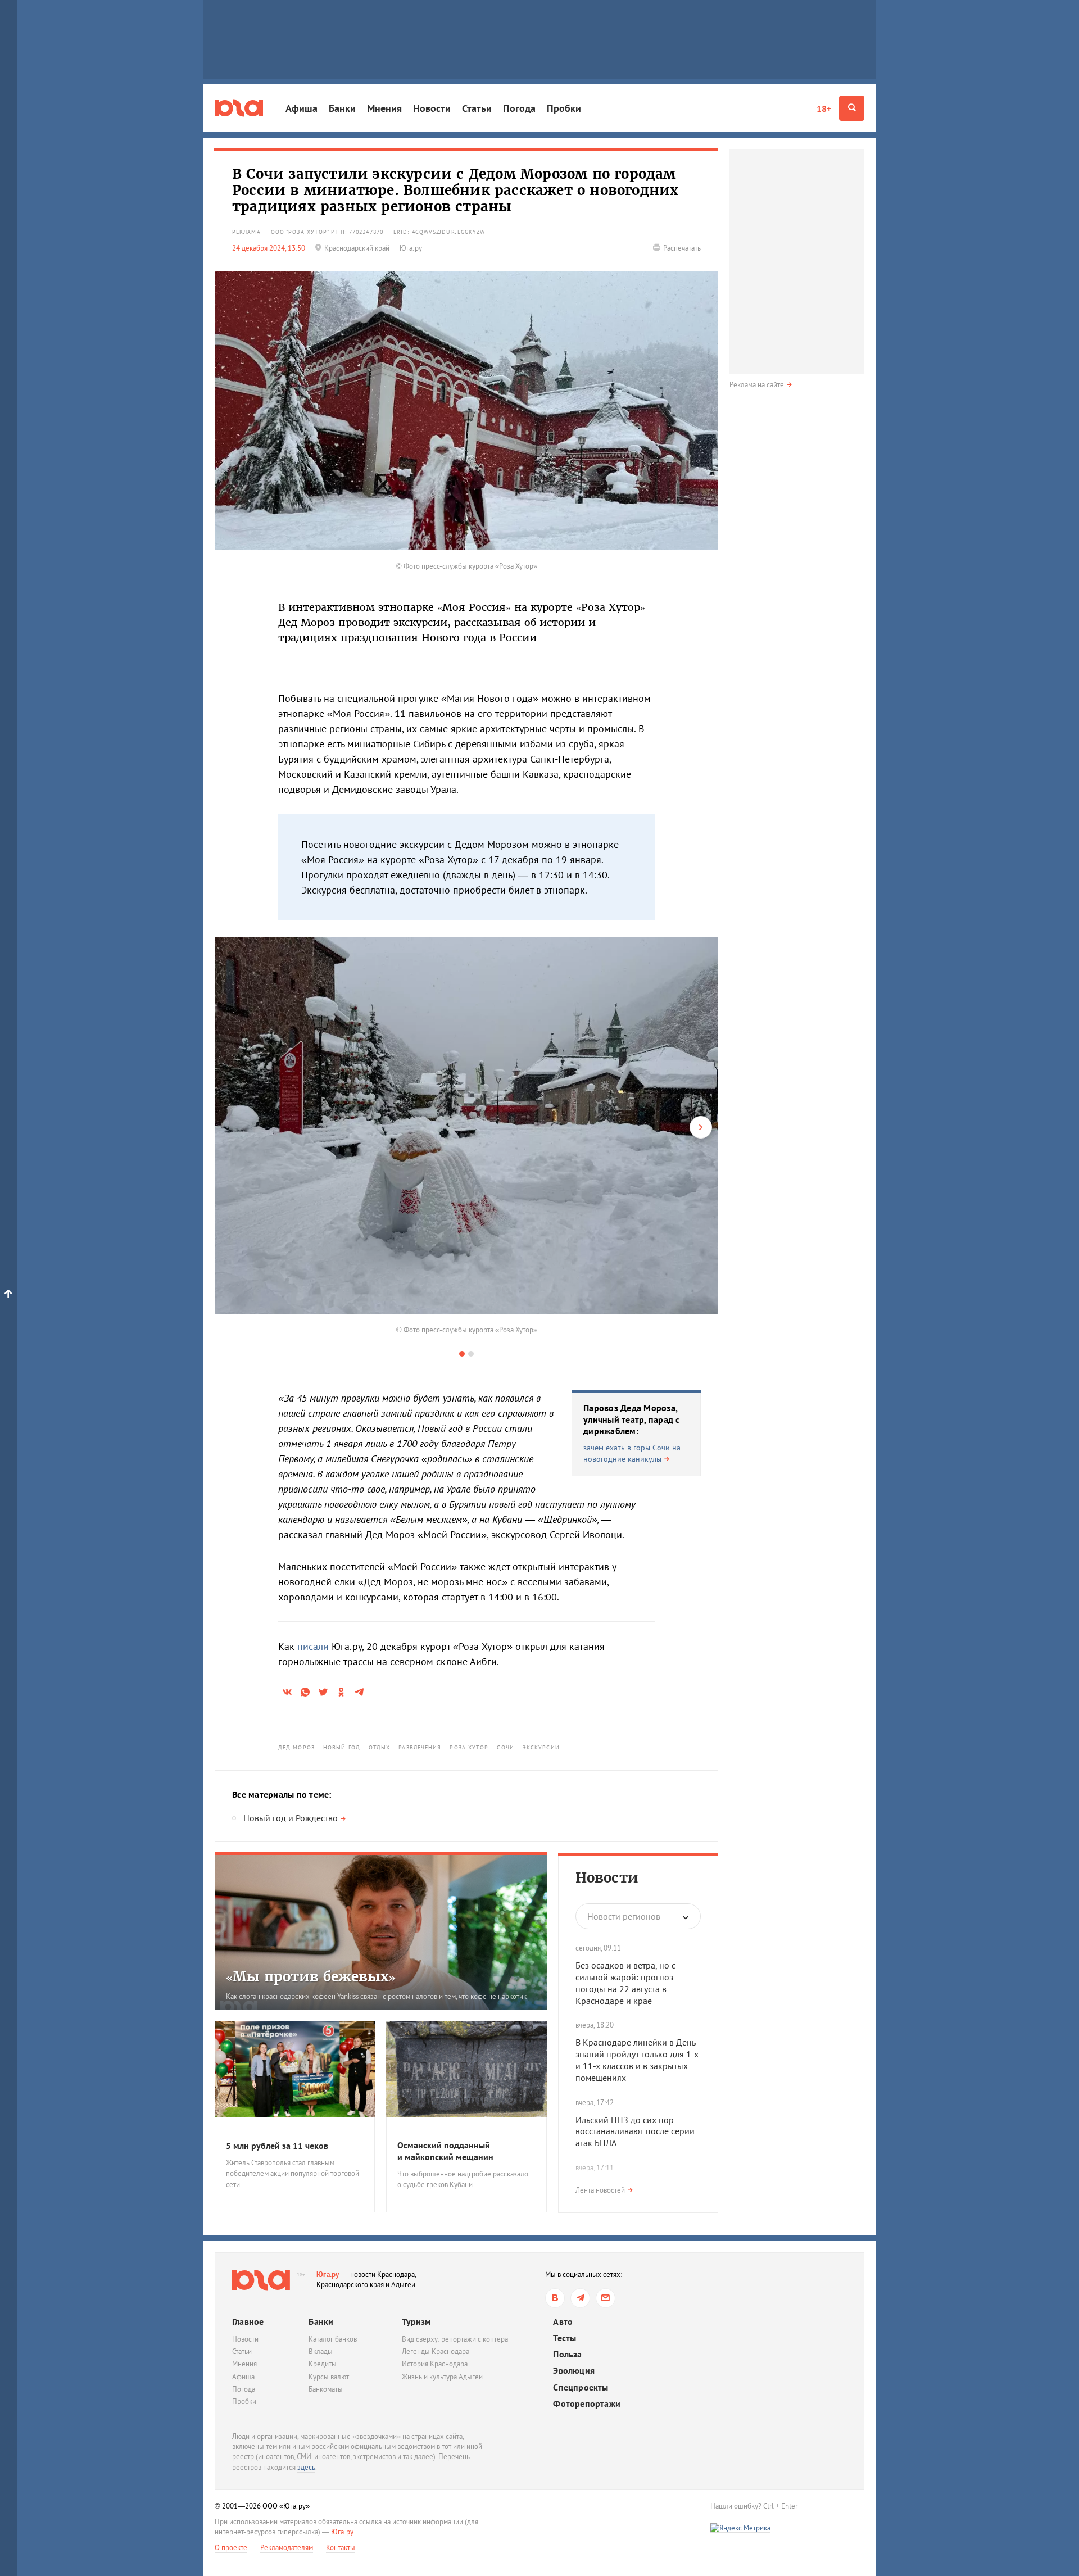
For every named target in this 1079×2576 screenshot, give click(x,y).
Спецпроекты (581, 2387)
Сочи (505, 1747)
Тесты (565, 2338)
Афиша (302, 108)
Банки (342, 108)
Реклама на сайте (757, 385)
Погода (519, 108)
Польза (567, 2354)
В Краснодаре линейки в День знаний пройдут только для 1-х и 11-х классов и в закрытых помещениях (637, 2060)
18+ (824, 108)
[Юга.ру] (239, 108)
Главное (248, 2321)
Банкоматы (326, 2389)
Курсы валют (329, 2377)
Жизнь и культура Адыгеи (442, 2377)
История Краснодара (435, 2364)
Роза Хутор (469, 1747)
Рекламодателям (287, 2548)
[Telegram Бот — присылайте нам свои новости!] (606, 2298)
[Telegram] (580, 2298)
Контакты (341, 2548)
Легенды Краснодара (436, 2351)
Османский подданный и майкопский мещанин (445, 2151)
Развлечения (420, 1747)
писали (313, 1646)
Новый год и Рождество (291, 1818)
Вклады (321, 2351)
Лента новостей (600, 2190)
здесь (306, 2467)
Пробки (564, 108)
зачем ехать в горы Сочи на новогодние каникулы (632, 1453)
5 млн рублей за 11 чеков (277, 2146)
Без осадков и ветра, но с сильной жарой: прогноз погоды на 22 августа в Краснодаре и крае (625, 1983)
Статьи (477, 108)
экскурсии (541, 1747)
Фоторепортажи (587, 2404)
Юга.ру (328, 2275)
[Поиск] (852, 108)
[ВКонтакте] (555, 2298)
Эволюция (574, 2371)
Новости (432, 108)
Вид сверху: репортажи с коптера (455, 2339)
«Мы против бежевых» (311, 1977)
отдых (380, 1747)
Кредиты (323, 2364)
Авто (563, 2322)
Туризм (416, 2321)
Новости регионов (624, 1916)
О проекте (231, 2548)
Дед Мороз (296, 1747)
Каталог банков (333, 2339)
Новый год (342, 1747)
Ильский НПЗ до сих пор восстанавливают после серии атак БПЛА (635, 2131)
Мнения (384, 108)
